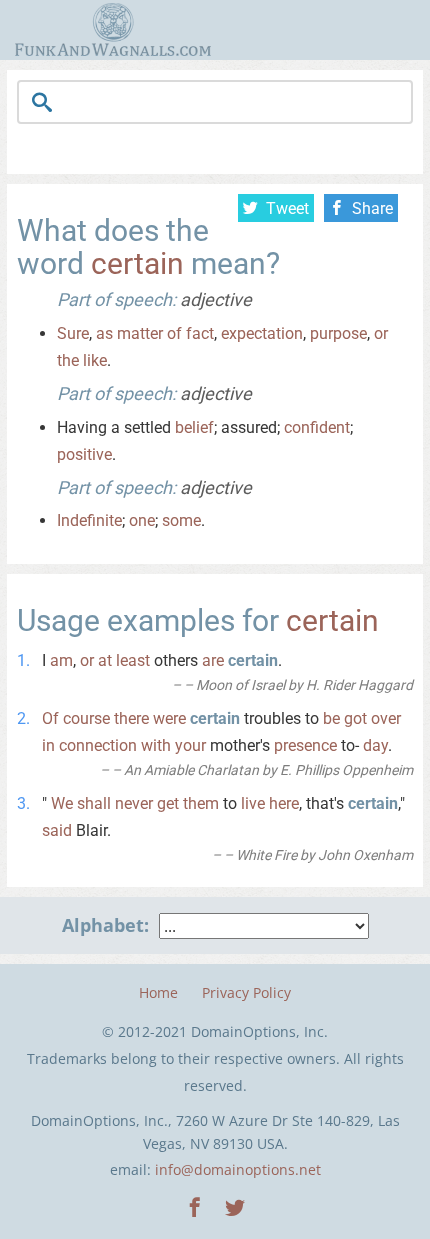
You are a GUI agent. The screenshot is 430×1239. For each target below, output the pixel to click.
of (174, 333)
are (213, 660)
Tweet (287, 208)
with (156, 745)
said (57, 830)
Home (158, 992)
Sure (73, 333)
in (48, 745)
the (68, 360)
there (131, 718)
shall (94, 803)
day (375, 745)
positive (84, 454)
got (355, 718)
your (190, 745)
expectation (262, 333)
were (169, 718)
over (386, 718)
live (253, 803)
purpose (338, 333)
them (201, 803)
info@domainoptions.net (238, 1169)
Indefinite (89, 520)
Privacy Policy (246, 992)
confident (317, 427)
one (142, 520)
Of (50, 718)
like (95, 360)
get (168, 803)
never (134, 803)
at (105, 660)
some (181, 520)
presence (305, 745)
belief (194, 427)
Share (372, 208)
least (133, 660)
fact (200, 333)
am (61, 660)
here (284, 803)
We (62, 803)
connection (98, 745)
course (86, 718)
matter (140, 333)
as (104, 333)
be (331, 718)
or (381, 333)
